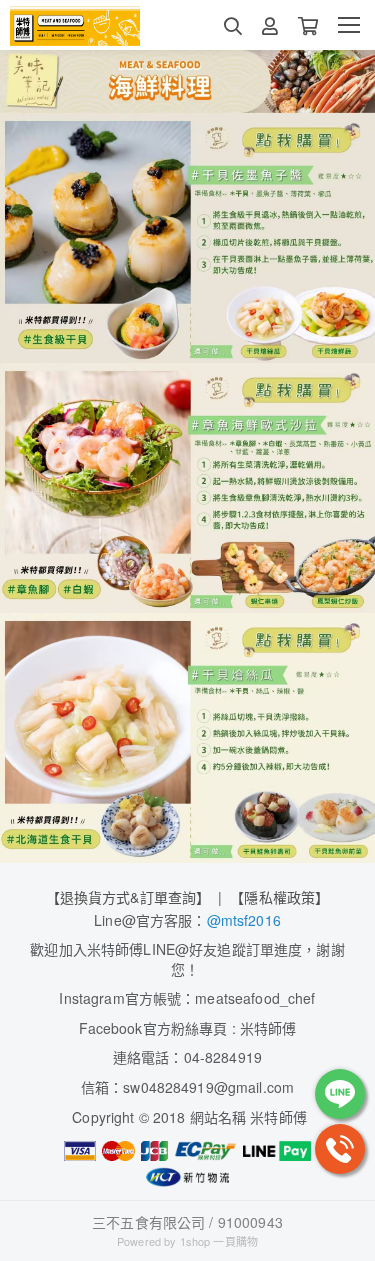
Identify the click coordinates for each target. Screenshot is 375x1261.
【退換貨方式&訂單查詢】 (128, 897)
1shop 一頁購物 (219, 1241)
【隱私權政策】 (279, 897)
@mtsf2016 (244, 920)
